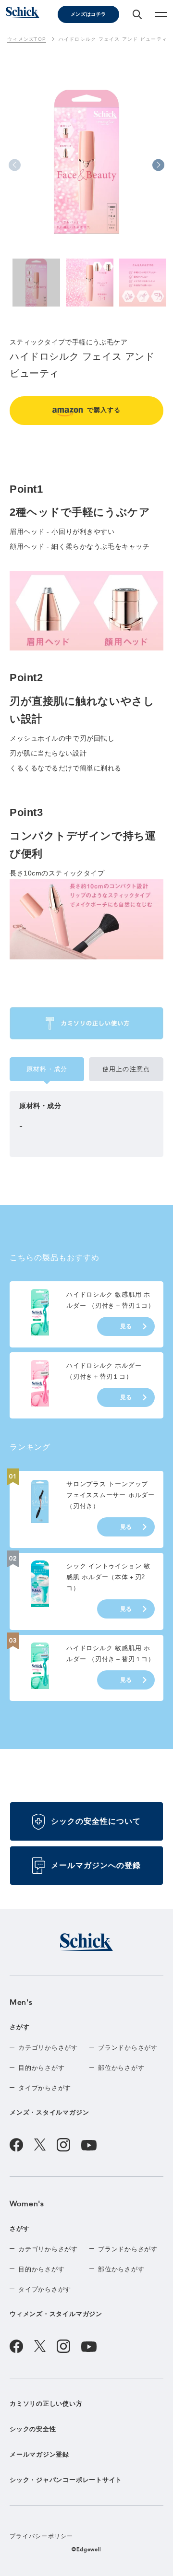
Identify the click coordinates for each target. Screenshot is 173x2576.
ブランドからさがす (128, 2048)
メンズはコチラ (88, 14)
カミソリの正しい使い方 (46, 2404)
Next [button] (158, 165)
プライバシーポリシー (42, 2536)
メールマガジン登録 (39, 2454)
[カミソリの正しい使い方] (86, 1023)
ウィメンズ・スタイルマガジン (56, 2314)
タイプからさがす (45, 2088)
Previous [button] (15, 165)
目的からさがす (41, 2068)
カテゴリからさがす (48, 2048)
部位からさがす (121, 2068)
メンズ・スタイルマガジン (49, 2112)
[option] (86, 166)
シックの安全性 (33, 2429)
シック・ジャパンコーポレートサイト (66, 2480)
